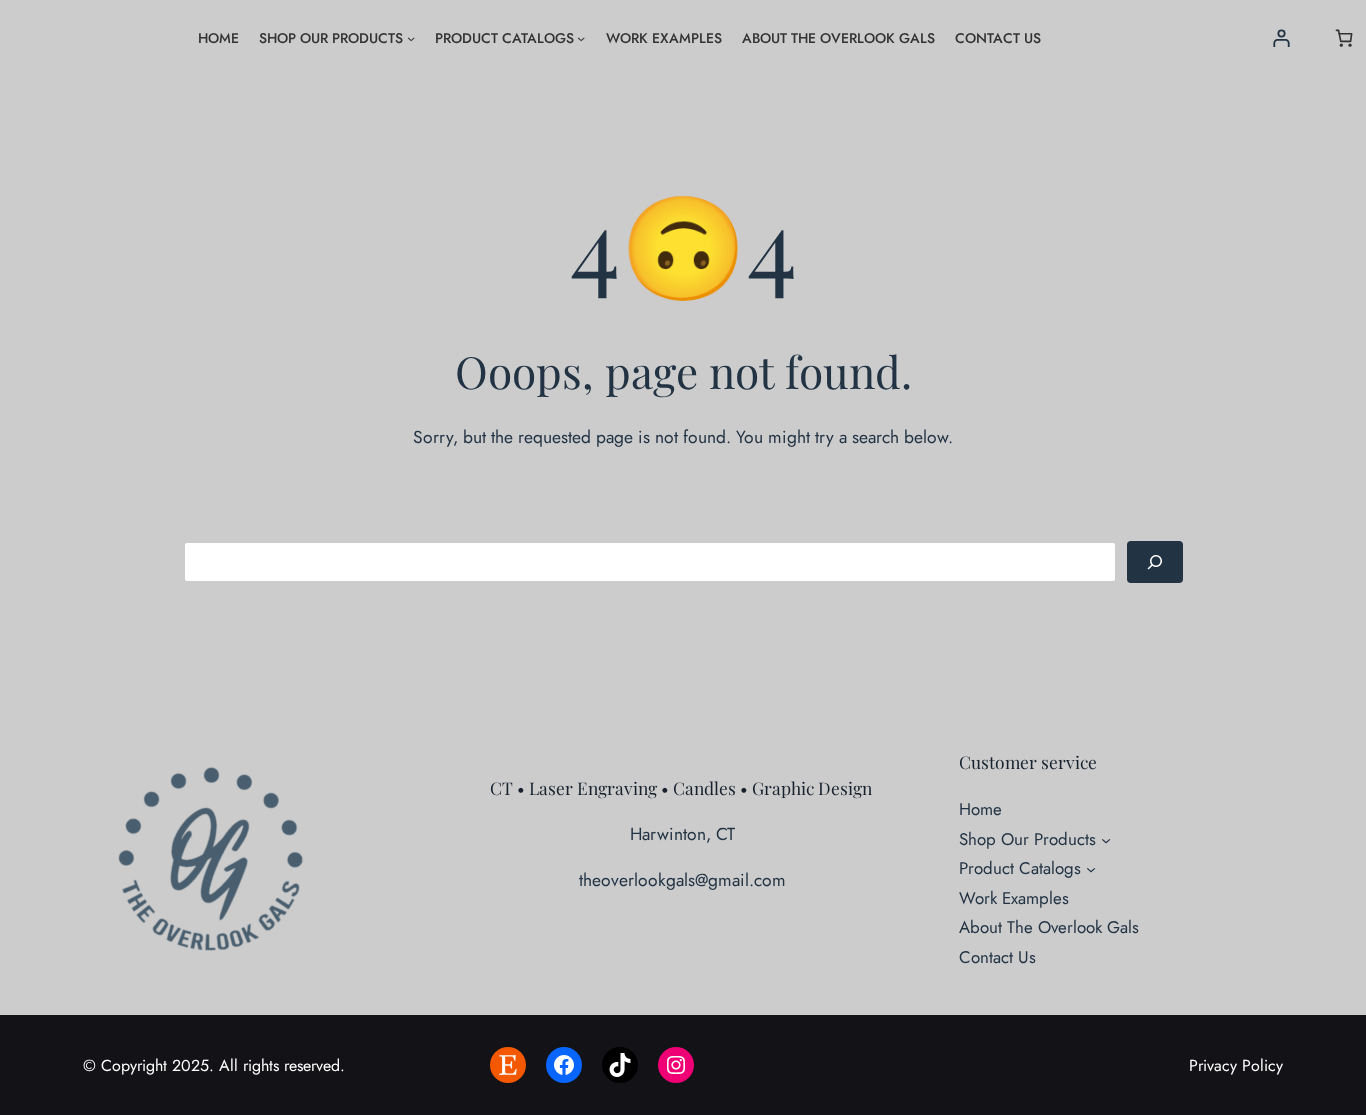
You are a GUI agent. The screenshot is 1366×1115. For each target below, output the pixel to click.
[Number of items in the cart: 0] (1344, 38)
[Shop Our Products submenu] (411, 38)
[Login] (1281, 38)
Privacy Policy (1236, 1065)
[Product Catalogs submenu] (581, 38)
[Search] (1155, 562)
